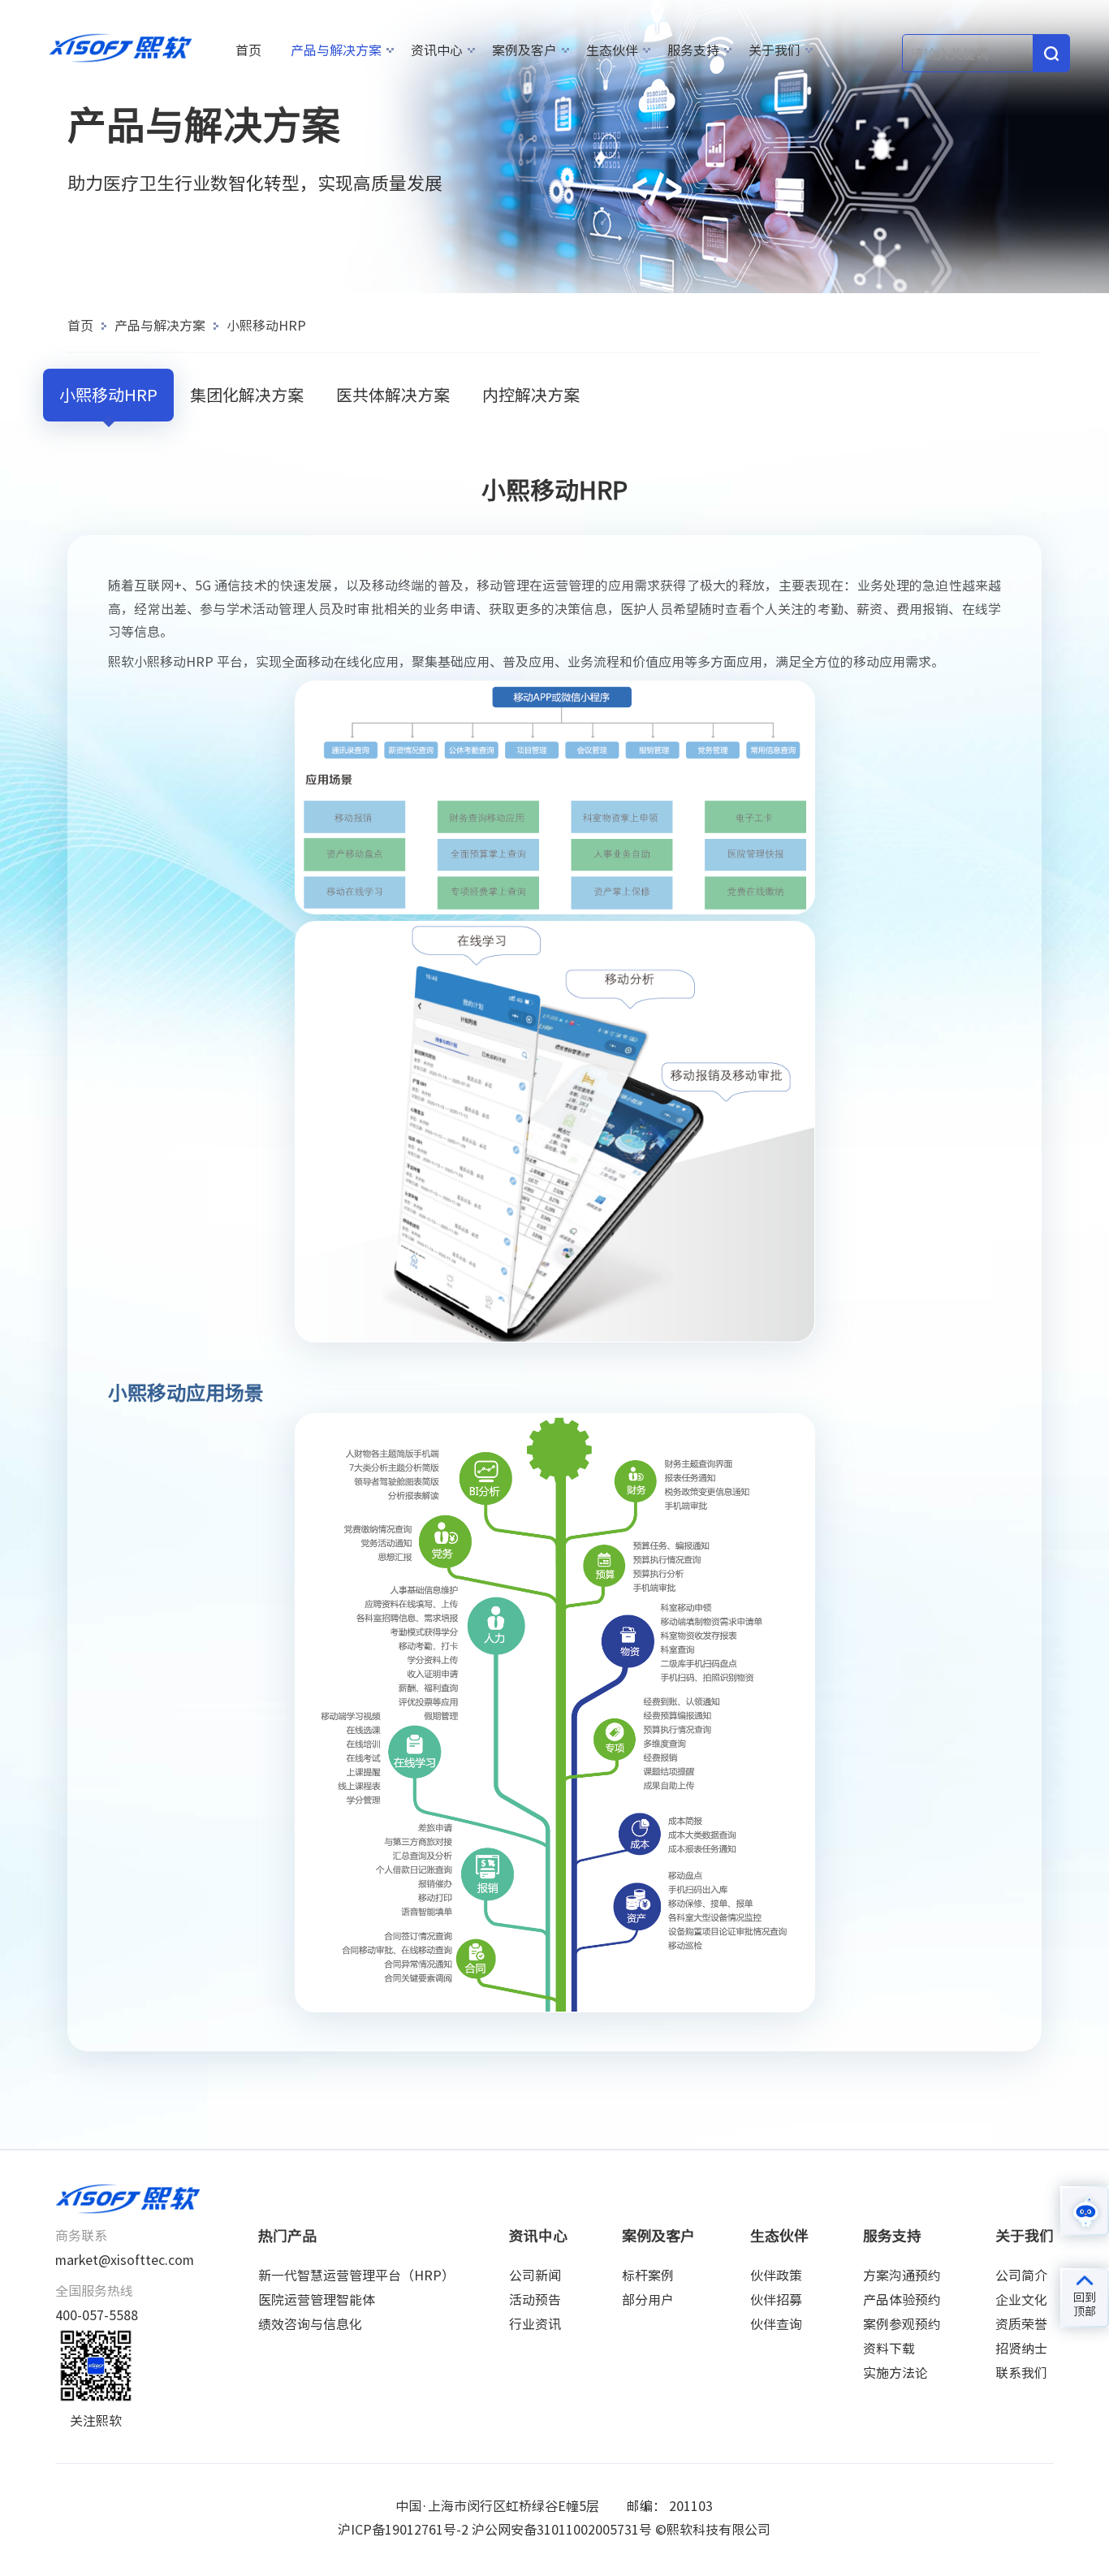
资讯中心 (437, 50)
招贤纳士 (1021, 2349)
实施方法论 (895, 2373)
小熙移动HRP (266, 326)
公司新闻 (535, 2276)
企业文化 (1021, 2300)
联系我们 (1021, 2373)
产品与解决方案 (336, 50)
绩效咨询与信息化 (310, 2324)
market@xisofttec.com (125, 2260)
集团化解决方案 (247, 395)
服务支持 (693, 50)
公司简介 (1021, 2276)
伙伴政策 (776, 2276)
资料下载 (889, 2349)
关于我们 (775, 50)
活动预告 (535, 2300)
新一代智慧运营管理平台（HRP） (356, 2276)
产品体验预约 (902, 2300)
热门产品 (287, 2236)
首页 (248, 50)
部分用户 (648, 2300)
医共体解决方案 (393, 395)
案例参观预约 (902, 2324)
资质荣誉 (1021, 2324)
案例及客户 (524, 50)
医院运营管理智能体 (317, 2300)
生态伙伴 (612, 50)
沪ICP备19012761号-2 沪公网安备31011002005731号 (495, 2530)
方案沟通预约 (902, 2276)
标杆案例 (648, 2276)
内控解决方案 (531, 395)
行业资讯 (535, 2324)
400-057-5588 (97, 2315)
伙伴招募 (776, 2300)
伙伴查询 (776, 2324)
